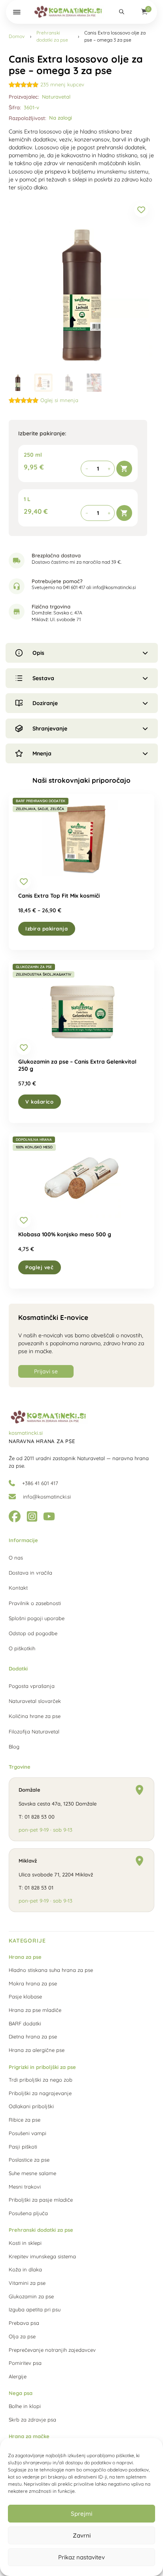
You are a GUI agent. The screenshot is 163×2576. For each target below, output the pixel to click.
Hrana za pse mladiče (35, 2010)
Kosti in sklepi (25, 2243)
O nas (16, 1558)
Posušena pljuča (28, 2213)
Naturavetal (56, 97)
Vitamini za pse (27, 2283)
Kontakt (18, 1588)
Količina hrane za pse (35, 1716)
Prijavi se (46, 1371)
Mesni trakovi (25, 2187)
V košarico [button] (39, 1102)
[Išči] (121, 12)
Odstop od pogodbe (33, 1633)
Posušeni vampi (27, 2133)
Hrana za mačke (29, 2436)
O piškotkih (22, 1648)
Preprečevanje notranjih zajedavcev (52, 2350)
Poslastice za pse (29, 2160)
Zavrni (82, 2535)
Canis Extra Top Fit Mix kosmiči (59, 896)
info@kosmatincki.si (47, 1497)
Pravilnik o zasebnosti (35, 1603)
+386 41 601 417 (40, 1483)
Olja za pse (22, 2336)
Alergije (18, 2376)
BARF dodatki (25, 2023)
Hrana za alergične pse (37, 2050)
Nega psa (21, 2393)
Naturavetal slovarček (35, 1701)
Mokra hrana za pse (33, 1983)
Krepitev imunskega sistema (42, 2256)
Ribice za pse (25, 2120)
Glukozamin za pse (31, 2296)
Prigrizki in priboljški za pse (42, 2067)
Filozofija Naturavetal (34, 1731)
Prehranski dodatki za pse (52, 36)
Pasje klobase (25, 1996)
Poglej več (39, 1267)
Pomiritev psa (25, 2363)
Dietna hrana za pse (33, 2036)
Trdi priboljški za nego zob (41, 2080)
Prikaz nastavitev (81, 2557)
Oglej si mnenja (59, 400)
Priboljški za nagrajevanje (40, 2093)
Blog (14, 1747)
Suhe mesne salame (32, 2173)
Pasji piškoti (23, 2147)
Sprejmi (81, 2514)
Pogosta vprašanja (32, 1686)
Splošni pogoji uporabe (37, 1618)
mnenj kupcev (62, 85)
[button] (144, 12)
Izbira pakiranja (46, 929)
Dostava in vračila (30, 1573)
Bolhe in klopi (25, 2406)
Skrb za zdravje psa (32, 2420)
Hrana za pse (25, 1957)
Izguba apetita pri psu (35, 2309)
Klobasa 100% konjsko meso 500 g (65, 1234)
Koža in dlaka (25, 2269)
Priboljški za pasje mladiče (41, 2200)
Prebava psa (24, 2323)
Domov (17, 36)
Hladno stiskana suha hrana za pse (51, 1970)
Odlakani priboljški (31, 2106)
